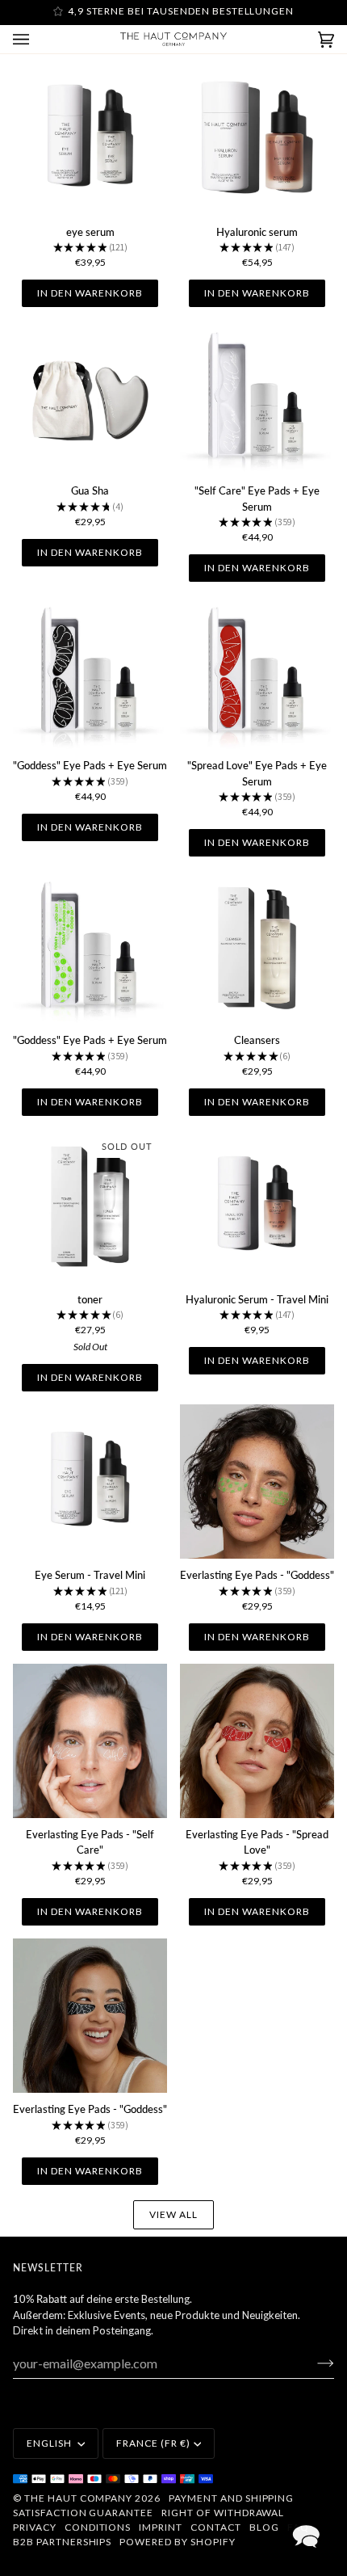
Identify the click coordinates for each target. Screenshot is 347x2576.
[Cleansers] (257, 947)
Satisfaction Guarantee (83, 2513)
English (50, 2443)
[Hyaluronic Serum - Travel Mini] (257, 1206)
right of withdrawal (223, 2513)
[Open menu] (37, 39)
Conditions (98, 2527)
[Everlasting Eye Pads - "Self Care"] (90, 1741)
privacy (35, 2527)
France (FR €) (153, 2443)
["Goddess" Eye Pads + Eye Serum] (90, 672)
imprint (161, 2527)
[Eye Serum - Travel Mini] (90, 1482)
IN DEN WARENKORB (90, 293)
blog (264, 2527)
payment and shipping (231, 2498)
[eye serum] (90, 139)
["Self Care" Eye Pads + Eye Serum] (257, 397)
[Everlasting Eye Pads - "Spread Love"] (257, 1741)
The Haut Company (78, 2498)
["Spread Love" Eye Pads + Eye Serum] (257, 672)
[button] (306, 2535)
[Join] (313, 2363)
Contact (216, 2527)
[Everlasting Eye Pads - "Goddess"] (257, 1482)
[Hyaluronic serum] (257, 139)
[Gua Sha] (90, 397)
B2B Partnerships (62, 2542)
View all (173, 2214)
